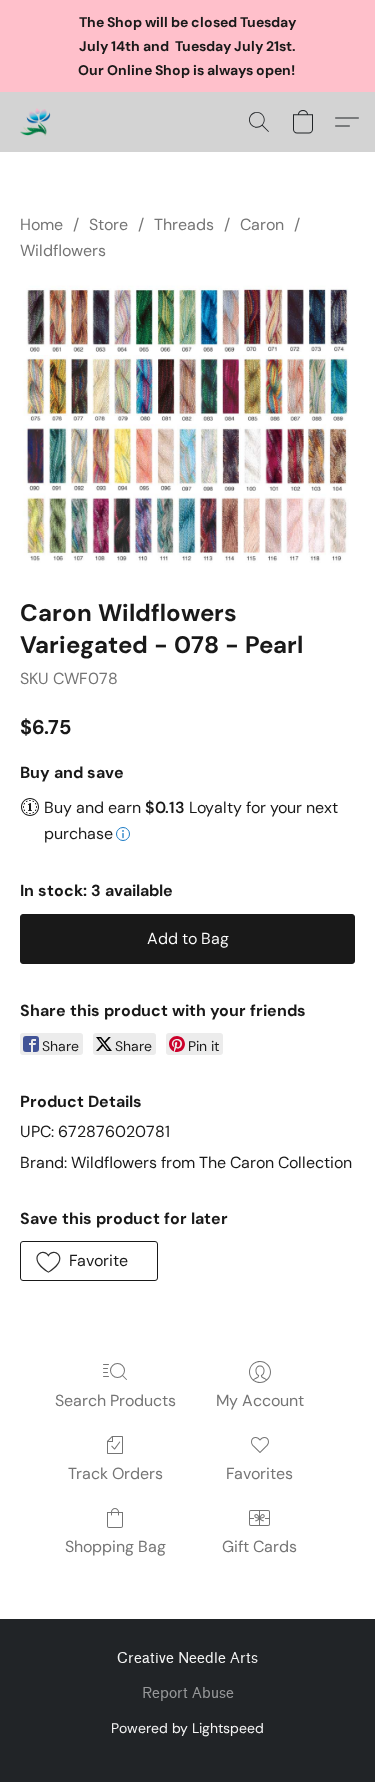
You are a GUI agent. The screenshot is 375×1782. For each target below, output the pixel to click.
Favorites (259, 1473)
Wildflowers (63, 250)
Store (108, 224)
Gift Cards (259, 1546)
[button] (36, 122)
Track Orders (115, 1473)
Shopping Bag (115, 1546)
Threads (184, 224)
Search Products (115, 1400)
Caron (262, 224)
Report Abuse (188, 1693)
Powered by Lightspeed (187, 1728)
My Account (260, 1400)
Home (41, 224)
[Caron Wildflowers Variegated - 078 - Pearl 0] (187, 426)
